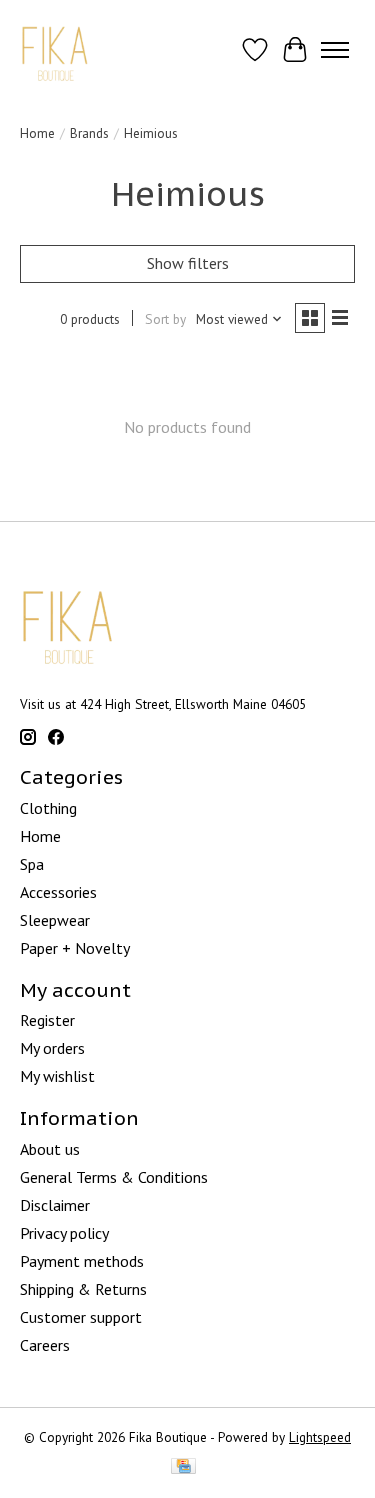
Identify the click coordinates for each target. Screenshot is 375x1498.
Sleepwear (55, 920)
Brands (89, 133)
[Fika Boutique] (55, 49)
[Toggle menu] (335, 50)
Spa (32, 864)
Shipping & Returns (83, 1289)
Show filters (188, 263)
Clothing (48, 808)
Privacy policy (64, 1233)
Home (37, 133)
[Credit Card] (183, 1468)
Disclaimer (55, 1205)
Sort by (165, 319)
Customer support (81, 1317)
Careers (45, 1345)
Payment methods (82, 1261)
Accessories (58, 892)
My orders (52, 1048)
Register (47, 1020)
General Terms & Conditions (114, 1177)
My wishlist (57, 1076)
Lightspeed (320, 1437)
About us (50, 1149)
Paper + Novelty (75, 948)
